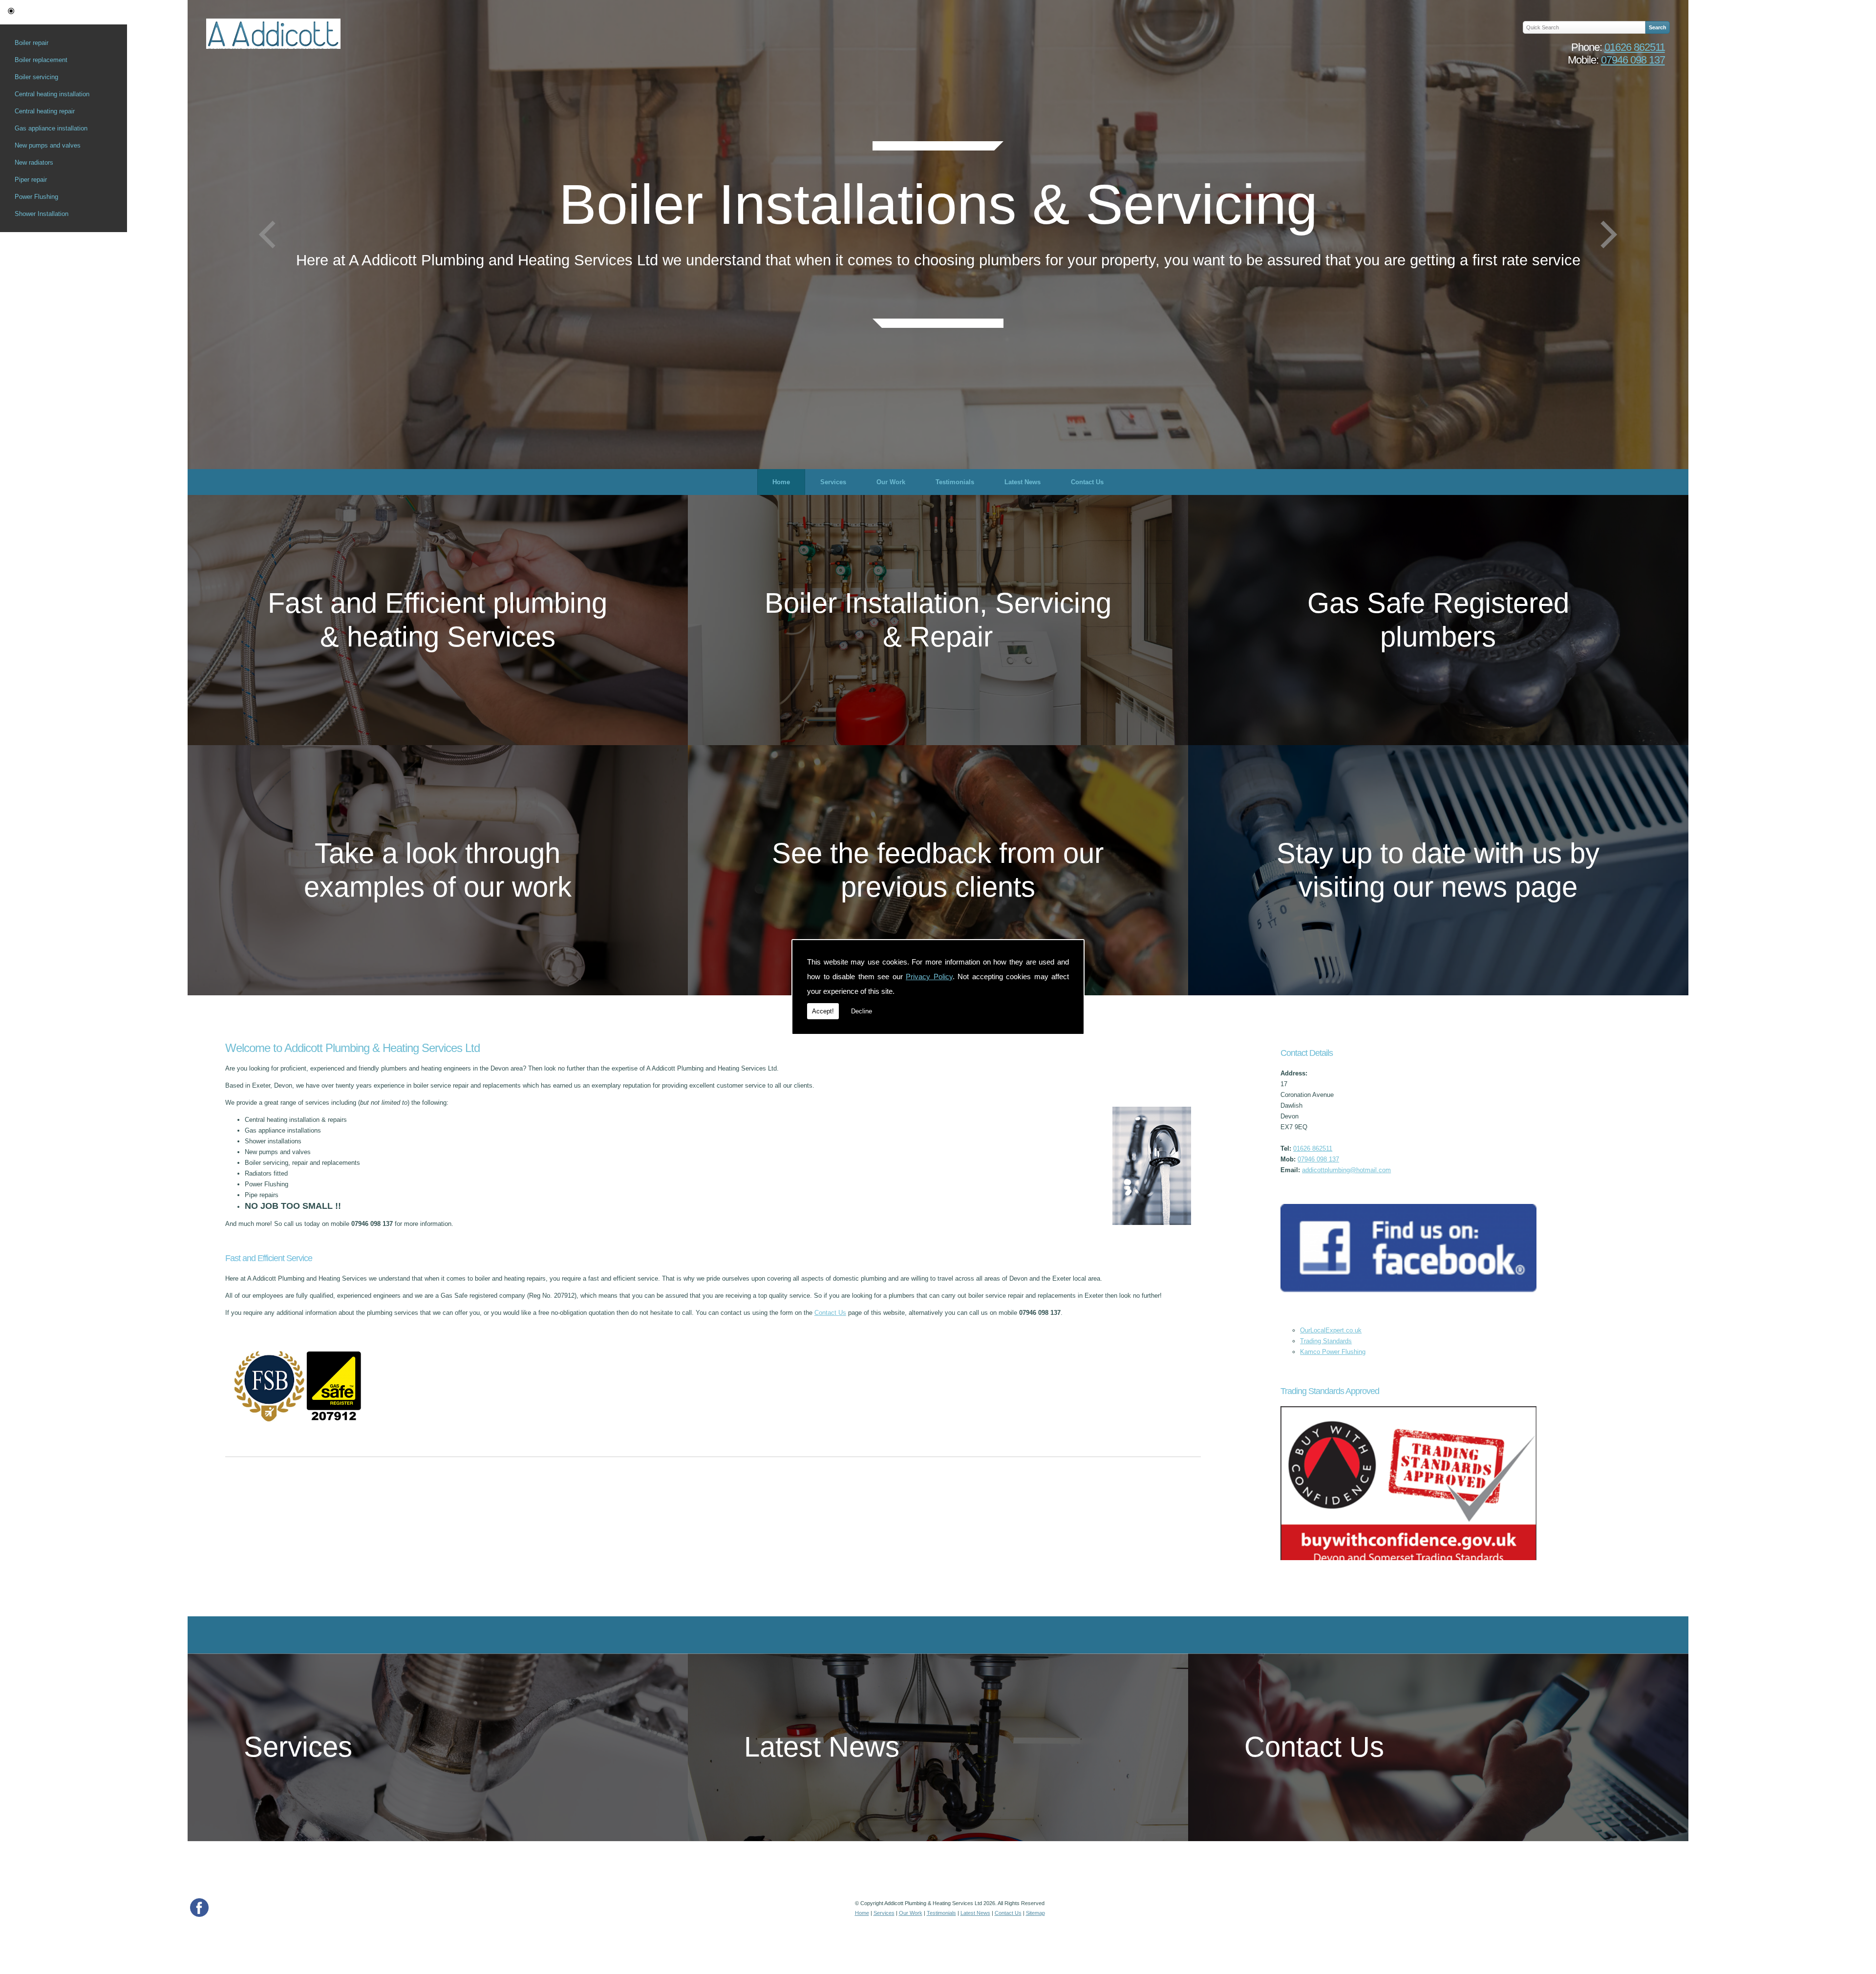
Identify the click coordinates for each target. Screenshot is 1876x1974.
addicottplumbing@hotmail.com (1346, 1170)
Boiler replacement (41, 60)
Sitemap (1035, 1913)
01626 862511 (1635, 47)
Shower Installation (42, 214)
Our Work (891, 482)
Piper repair (31, 180)
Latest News (1023, 482)
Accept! (823, 1011)
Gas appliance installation (51, 128)
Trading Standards (1326, 1341)
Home (781, 482)
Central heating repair (45, 111)
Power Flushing (36, 197)
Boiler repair (32, 43)
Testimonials (955, 482)
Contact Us (1087, 482)
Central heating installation (52, 94)
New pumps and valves (48, 145)
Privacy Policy (929, 976)
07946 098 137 (1633, 60)
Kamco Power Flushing (1333, 1352)
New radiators (34, 162)
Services (833, 482)
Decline (862, 1011)
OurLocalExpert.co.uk (1331, 1330)
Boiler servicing (36, 77)
